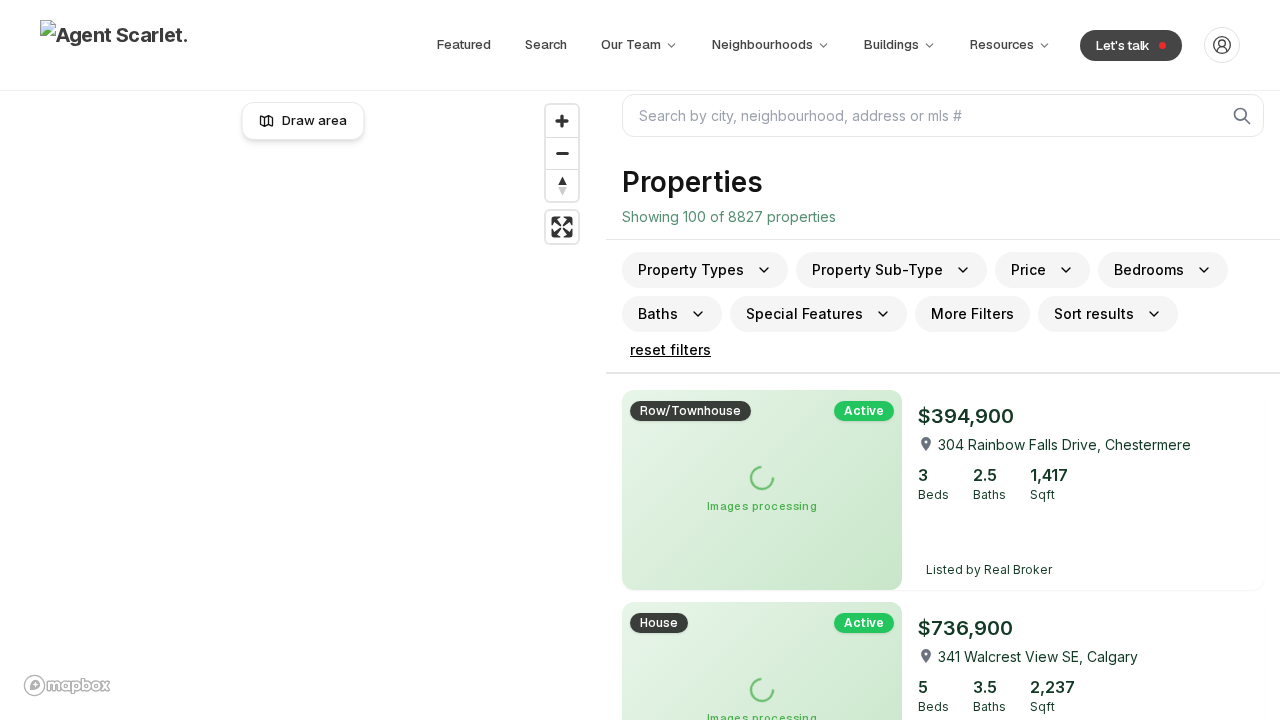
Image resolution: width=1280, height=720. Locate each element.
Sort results (1094, 313)
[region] (303, 400)
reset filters (670, 349)
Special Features (804, 313)
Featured (464, 44)
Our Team (631, 44)
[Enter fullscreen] (562, 227)
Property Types (691, 269)
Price (1028, 269)
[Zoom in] (562, 121)
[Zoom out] (562, 153)
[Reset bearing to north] (562, 185)
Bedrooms (1149, 269)
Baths (658, 313)
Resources (1002, 44)
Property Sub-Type (877, 269)
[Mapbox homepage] (67, 685)
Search (546, 44)
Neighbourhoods (762, 44)
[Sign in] (1222, 45)
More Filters (972, 313)
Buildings (891, 44)
